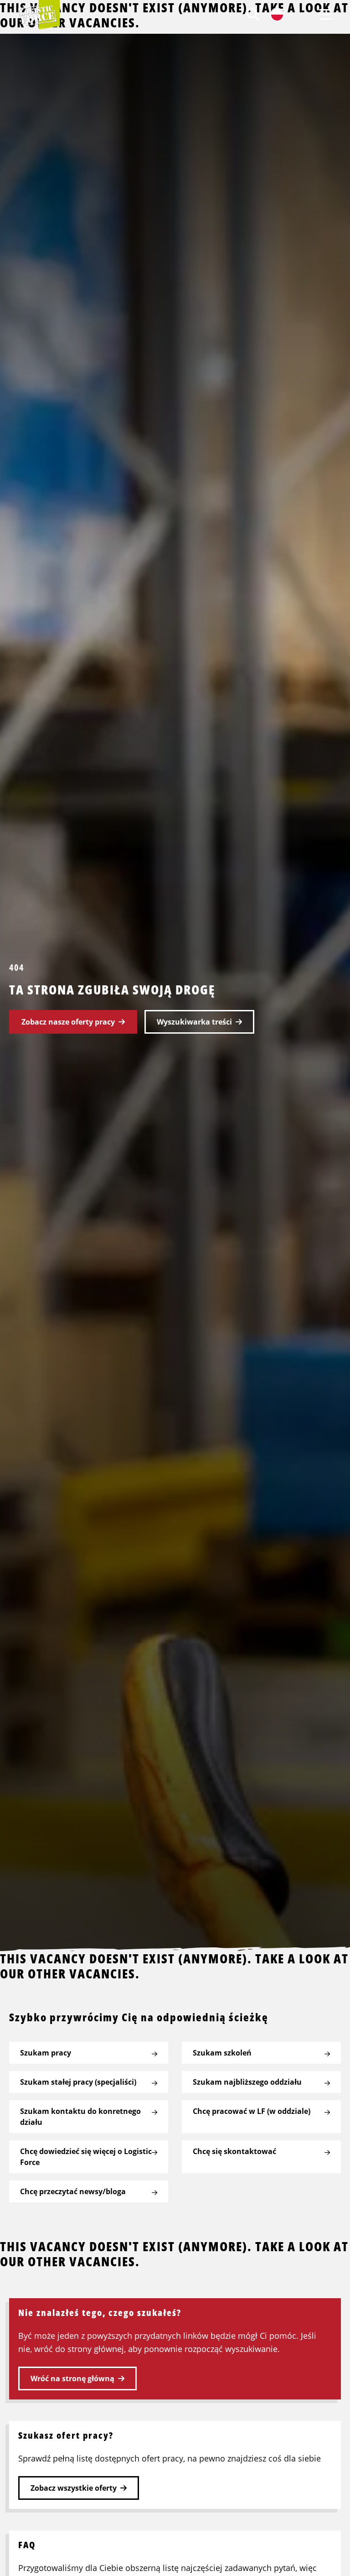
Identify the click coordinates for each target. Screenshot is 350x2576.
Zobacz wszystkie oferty (74, 2488)
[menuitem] (253, 14)
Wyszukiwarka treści (194, 1022)
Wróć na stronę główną (72, 2378)
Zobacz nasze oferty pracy (68, 1022)
